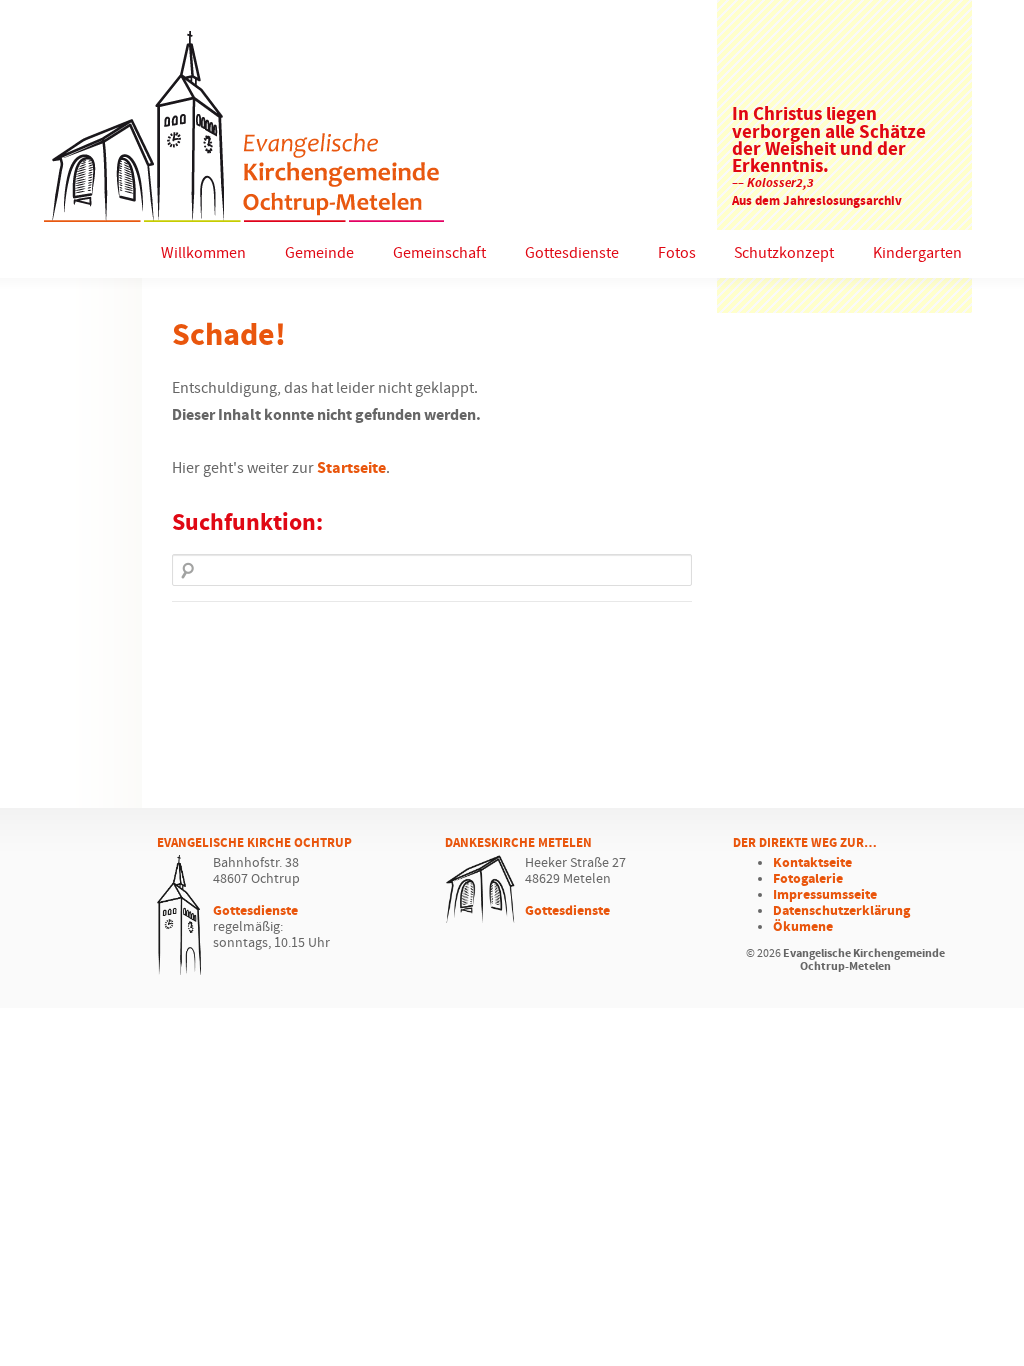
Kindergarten (917, 253)
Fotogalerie (808, 879)
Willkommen (203, 253)
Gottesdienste (572, 253)
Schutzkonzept (784, 253)
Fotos (677, 253)
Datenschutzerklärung (841, 911)
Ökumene (803, 927)
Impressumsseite (825, 895)
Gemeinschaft (439, 253)
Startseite (351, 468)
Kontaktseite (812, 863)
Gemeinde (319, 253)
